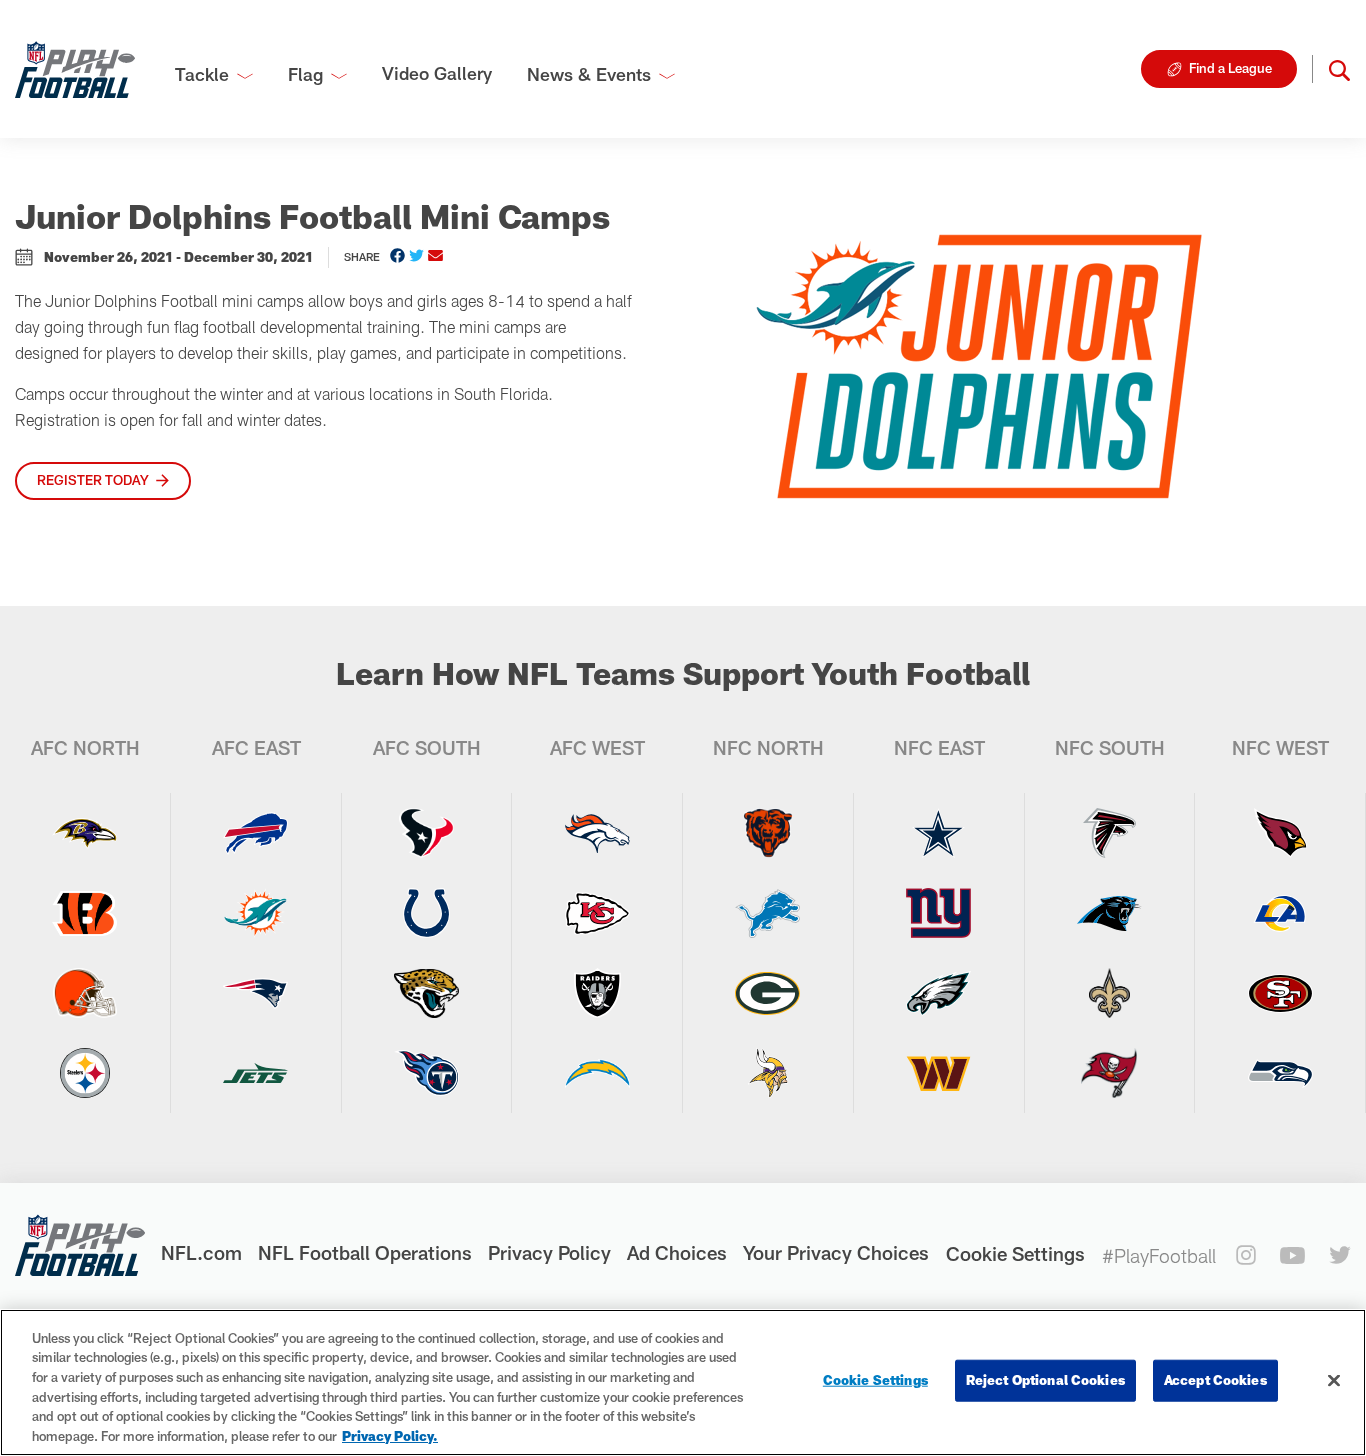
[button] (1339, 69)
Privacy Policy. (390, 1435)
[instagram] (1246, 1255)
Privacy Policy (549, 1252)
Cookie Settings (1015, 1253)
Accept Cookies (1215, 1380)
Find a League (1230, 68)
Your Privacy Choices (836, 1252)
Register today (93, 480)
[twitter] (1340, 1255)
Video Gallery (437, 73)
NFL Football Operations (365, 1252)
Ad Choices (677, 1252)
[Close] (1334, 1381)
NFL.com (201, 1252)
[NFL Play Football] (75, 69)
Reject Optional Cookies (1045, 1380)
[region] (683, 1382)
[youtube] (1292, 1255)
